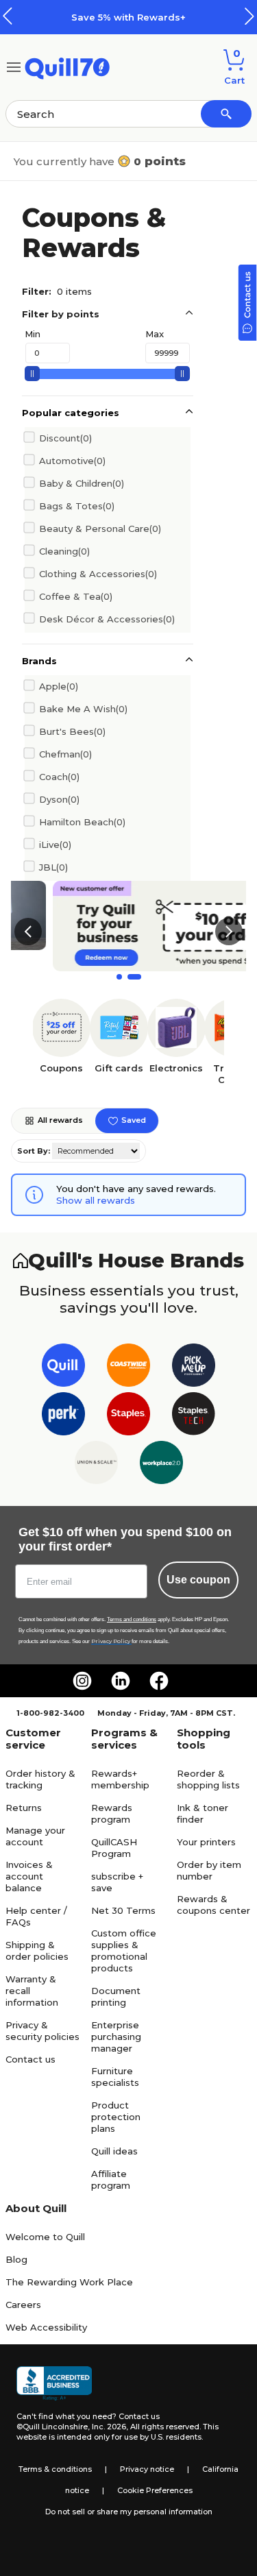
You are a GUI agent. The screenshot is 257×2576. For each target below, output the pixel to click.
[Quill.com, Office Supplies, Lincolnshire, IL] (54, 2383)
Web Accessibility (46, 2327)
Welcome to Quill (45, 2237)
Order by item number (209, 1870)
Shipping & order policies (37, 1951)
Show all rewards (96, 1200)
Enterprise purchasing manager (116, 2037)
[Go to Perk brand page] (63, 1417)
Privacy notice (147, 2469)
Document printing (116, 1996)
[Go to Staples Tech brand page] (194, 1417)
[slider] (32, 374)
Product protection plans (116, 2117)
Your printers (206, 1842)
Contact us (30, 2059)
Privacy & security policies (42, 2031)
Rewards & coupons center (213, 1905)
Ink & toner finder (203, 1813)
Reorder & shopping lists (208, 1779)
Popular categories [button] (71, 413)
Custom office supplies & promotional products (124, 1951)
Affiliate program (111, 2179)
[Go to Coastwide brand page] (128, 1368)
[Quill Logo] (68, 66)
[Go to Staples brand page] (128, 1417)
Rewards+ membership (120, 1779)
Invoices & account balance (29, 1876)
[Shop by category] (14, 66)
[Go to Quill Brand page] (63, 1368)
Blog (16, 2259)
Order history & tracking (40, 1779)
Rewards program (112, 1813)
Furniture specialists (115, 2077)
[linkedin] (121, 1681)
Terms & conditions (55, 2469)
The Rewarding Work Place (69, 2282)
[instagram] (82, 1681)
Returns (24, 1808)
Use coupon (198, 1580)
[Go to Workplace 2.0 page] (161, 1465)
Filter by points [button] (61, 314)
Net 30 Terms (123, 1910)
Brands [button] (39, 661)
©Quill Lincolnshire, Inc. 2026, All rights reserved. (109, 2427)
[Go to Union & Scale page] (96, 1465)
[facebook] (159, 1681)
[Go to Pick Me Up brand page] (194, 1368)
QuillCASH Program (114, 1848)
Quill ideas (114, 2151)
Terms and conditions (132, 1619)
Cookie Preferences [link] (155, 2490)
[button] (249, 16)
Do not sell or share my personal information (129, 2512)
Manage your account (35, 1836)
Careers (23, 2305)
